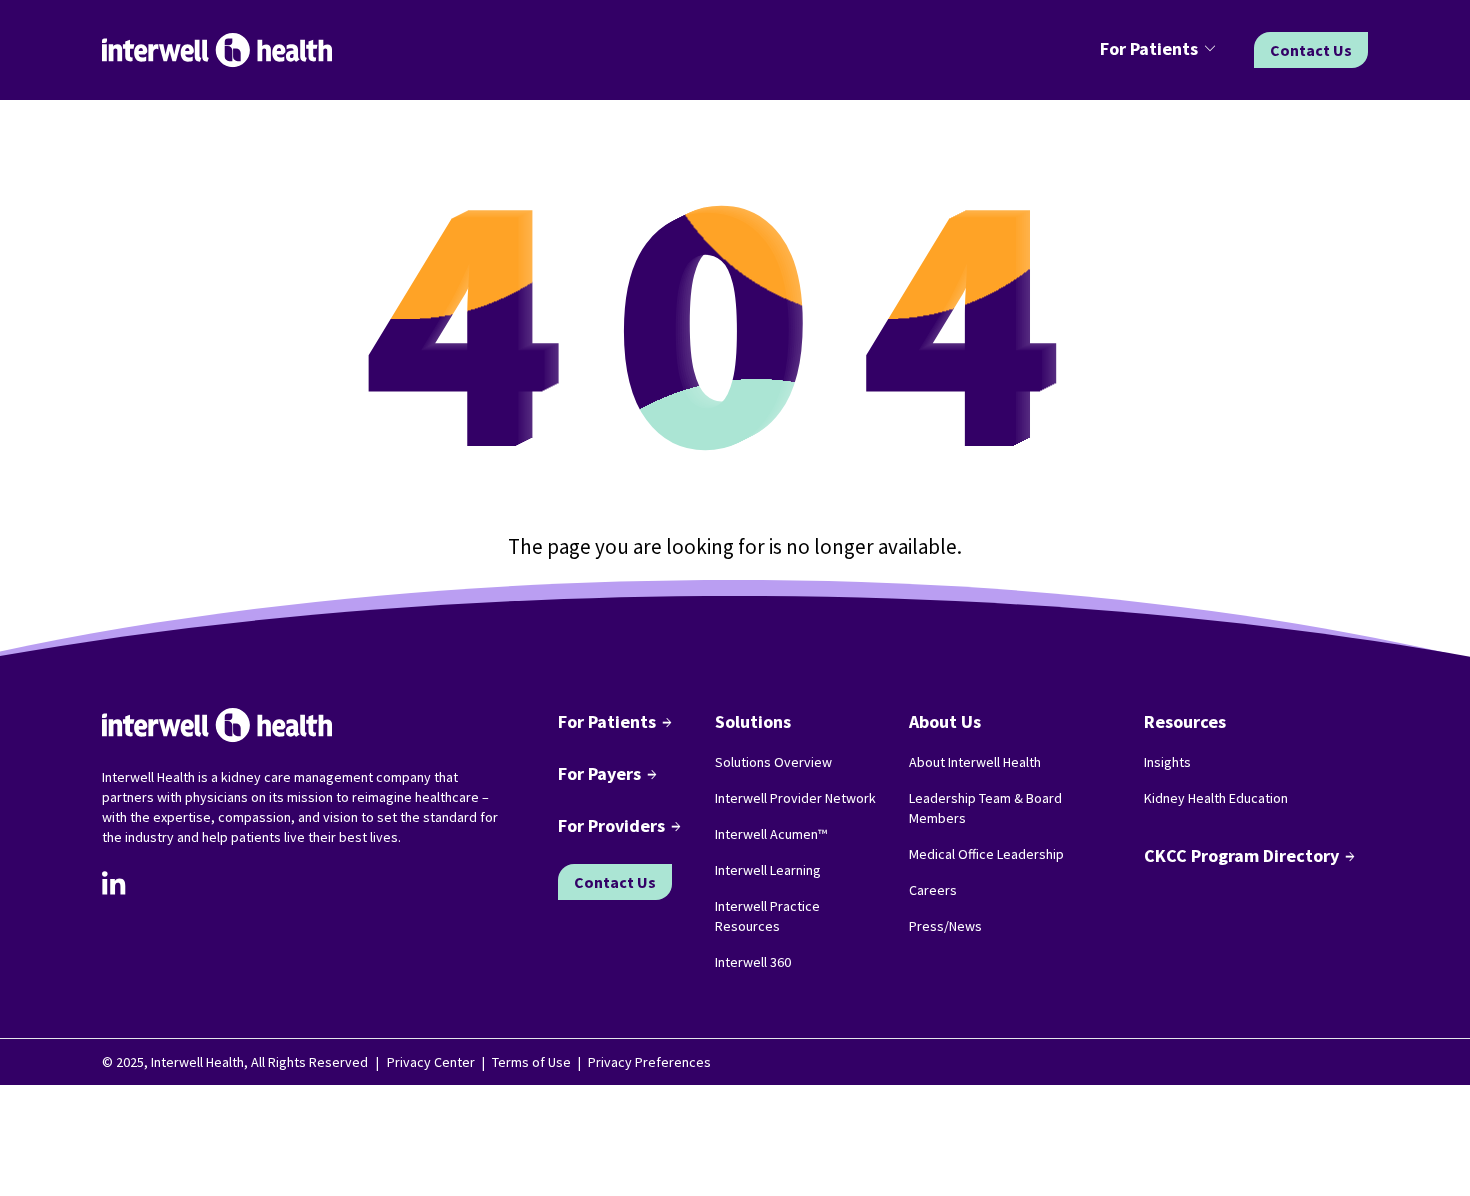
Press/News (945, 926)
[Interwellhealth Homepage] (217, 50)
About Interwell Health (975, 762)
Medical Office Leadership (986, 854)
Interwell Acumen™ (771, 834)
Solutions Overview (773, 762)
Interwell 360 (753, 962)
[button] (1161, 50)
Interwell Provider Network (795, 798)
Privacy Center (431, 1062)
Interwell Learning (768, 870)
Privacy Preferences (649, 1062)
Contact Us (1311, 50)
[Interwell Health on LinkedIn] (114, 883)
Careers (933, 890)
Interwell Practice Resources (767, 916)
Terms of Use (531, 1062)
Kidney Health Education (1216, 798)
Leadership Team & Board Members (985, 808)
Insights (1167, 762)
